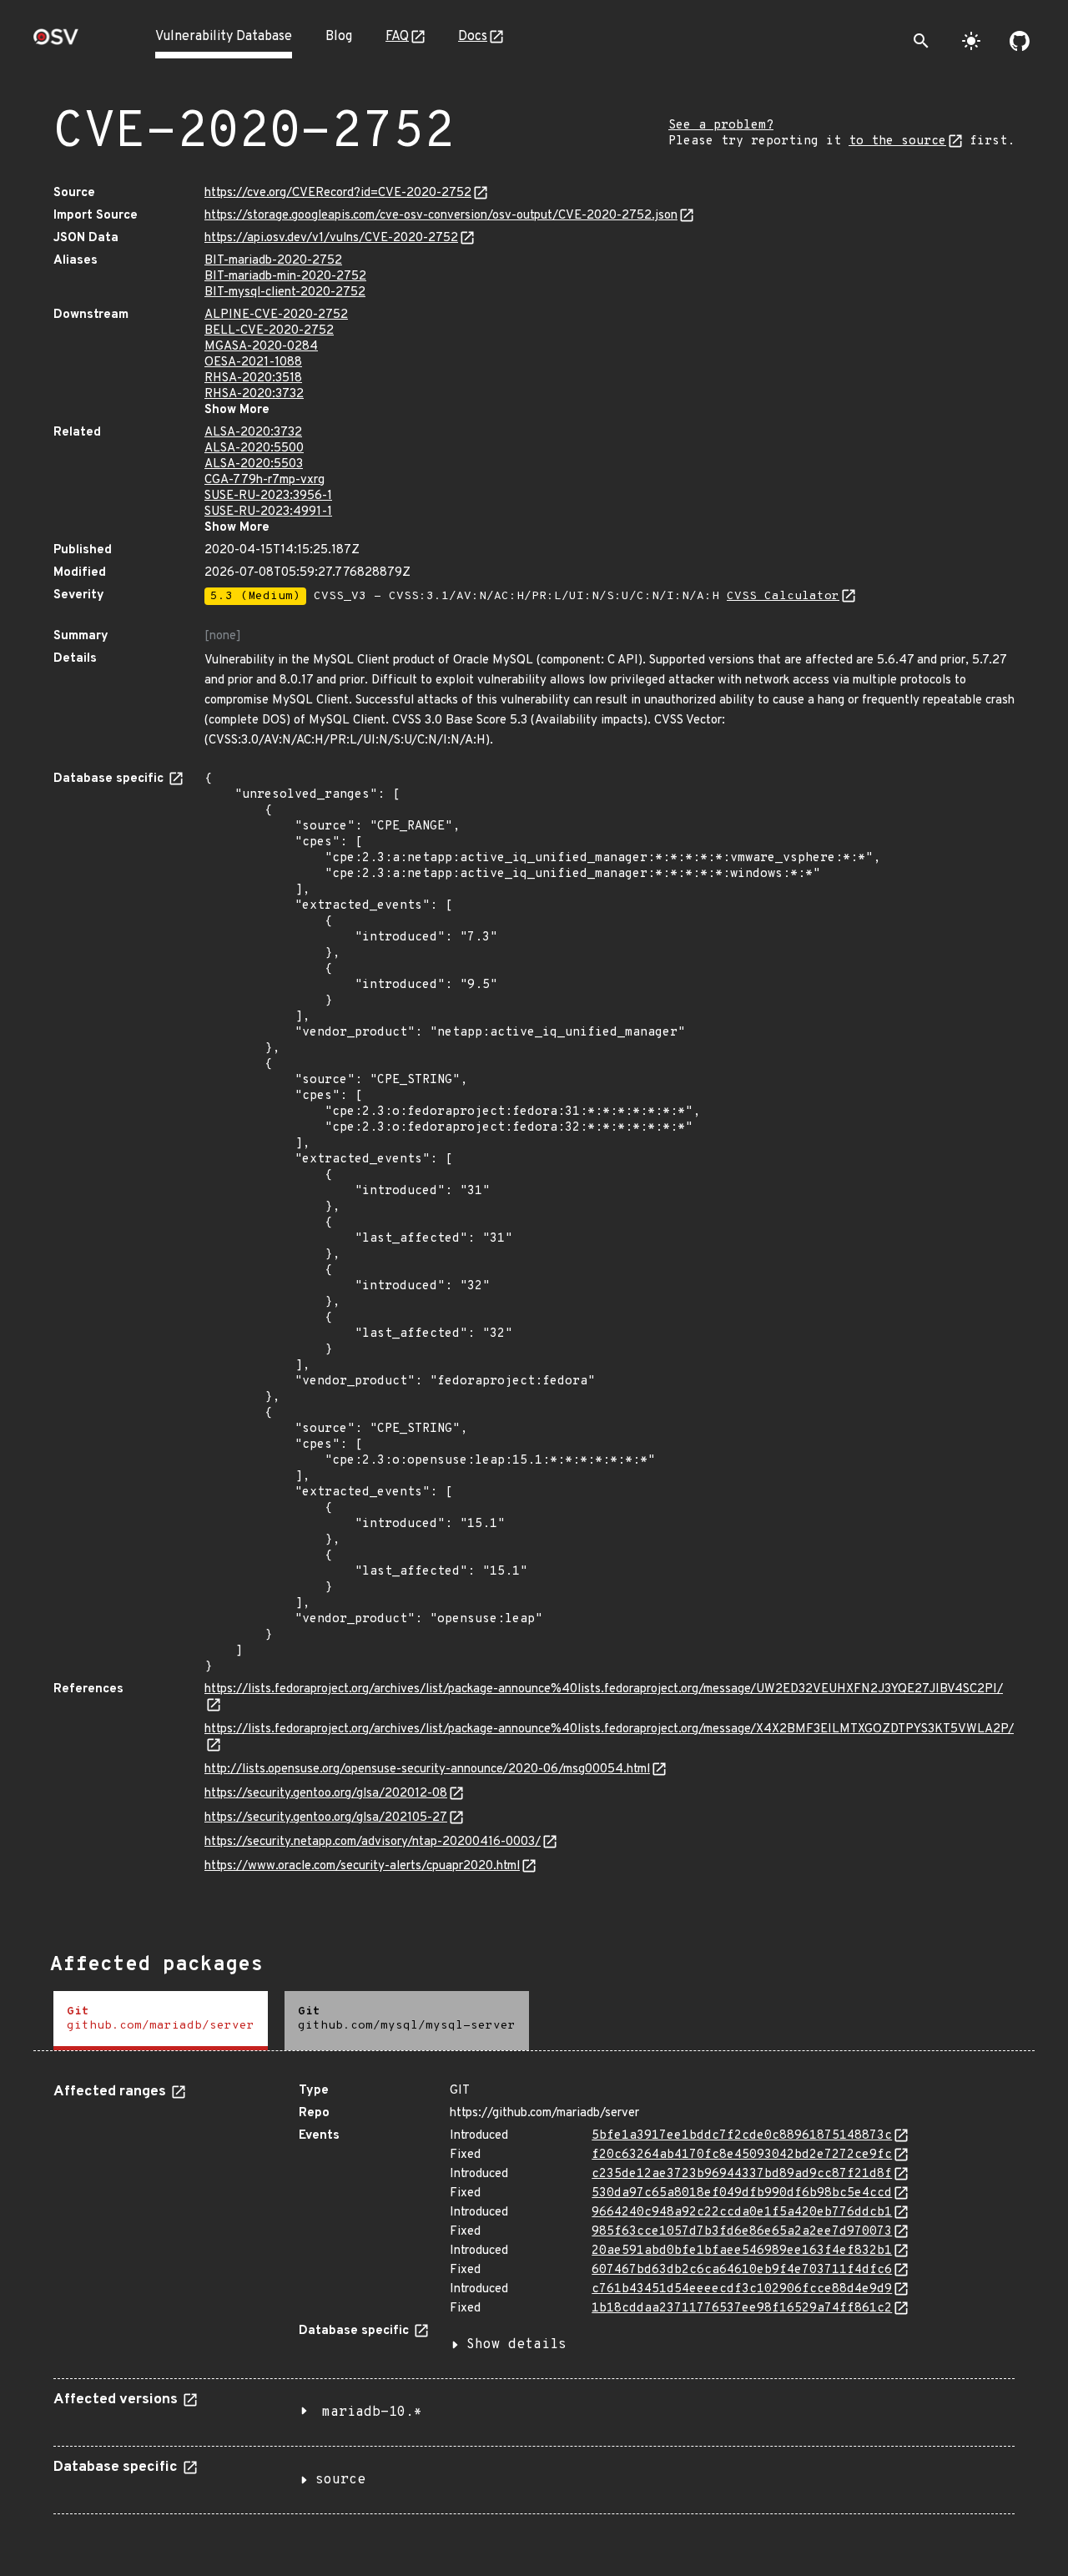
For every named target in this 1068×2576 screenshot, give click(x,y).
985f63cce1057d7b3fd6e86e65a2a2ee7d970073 (742, 2232)
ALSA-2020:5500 (254, 449)
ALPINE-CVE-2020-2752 (276, 315)
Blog (339, 37)
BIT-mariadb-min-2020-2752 (285, 277)
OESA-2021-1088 (253, 363)
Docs (473, 37)
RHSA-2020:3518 (253, 378)
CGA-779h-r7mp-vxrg (264, 480)
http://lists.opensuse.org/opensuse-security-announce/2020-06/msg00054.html (427, 1769)
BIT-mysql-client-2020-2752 (285, 292)
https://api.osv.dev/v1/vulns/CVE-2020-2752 (331, 238)
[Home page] (56, 42)
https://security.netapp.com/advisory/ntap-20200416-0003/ (373, 1842)
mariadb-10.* (372, 2412)
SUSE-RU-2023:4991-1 (268, 512)
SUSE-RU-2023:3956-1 (268, 496)
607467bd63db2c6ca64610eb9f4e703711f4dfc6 (742, 2270)
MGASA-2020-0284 (261, 347)
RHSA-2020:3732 (254, 394)
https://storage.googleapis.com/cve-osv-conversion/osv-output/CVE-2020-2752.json (441, 216)
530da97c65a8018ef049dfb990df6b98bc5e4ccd (742, 2193)
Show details (516, 2345)
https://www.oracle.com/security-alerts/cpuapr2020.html (362, 1866)
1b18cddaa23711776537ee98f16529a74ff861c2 (742, 2309)
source (340, 2480)
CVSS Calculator (783, 596)
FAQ (397, 37)
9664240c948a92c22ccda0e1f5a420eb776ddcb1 (742, 2213)
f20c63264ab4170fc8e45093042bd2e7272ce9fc (742, 2155)
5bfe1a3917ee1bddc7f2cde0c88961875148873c (742, 2136)
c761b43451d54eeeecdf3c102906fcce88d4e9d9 (742, 2289)
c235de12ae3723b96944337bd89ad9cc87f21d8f (742, 2174)
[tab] (161, 2021)
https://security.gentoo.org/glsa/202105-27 (326, 1818)
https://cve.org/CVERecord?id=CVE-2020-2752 (338, 193)
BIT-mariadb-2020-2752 (273, 261)
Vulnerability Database (224, 37)
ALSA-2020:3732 (253, 433)
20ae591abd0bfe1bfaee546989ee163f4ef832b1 (742, 2251)
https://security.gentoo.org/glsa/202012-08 (326, 1794)
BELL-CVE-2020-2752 (269, 331)
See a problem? (721, 126)
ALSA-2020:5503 (254, 464)
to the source (897, 141)
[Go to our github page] (1020, 41)
